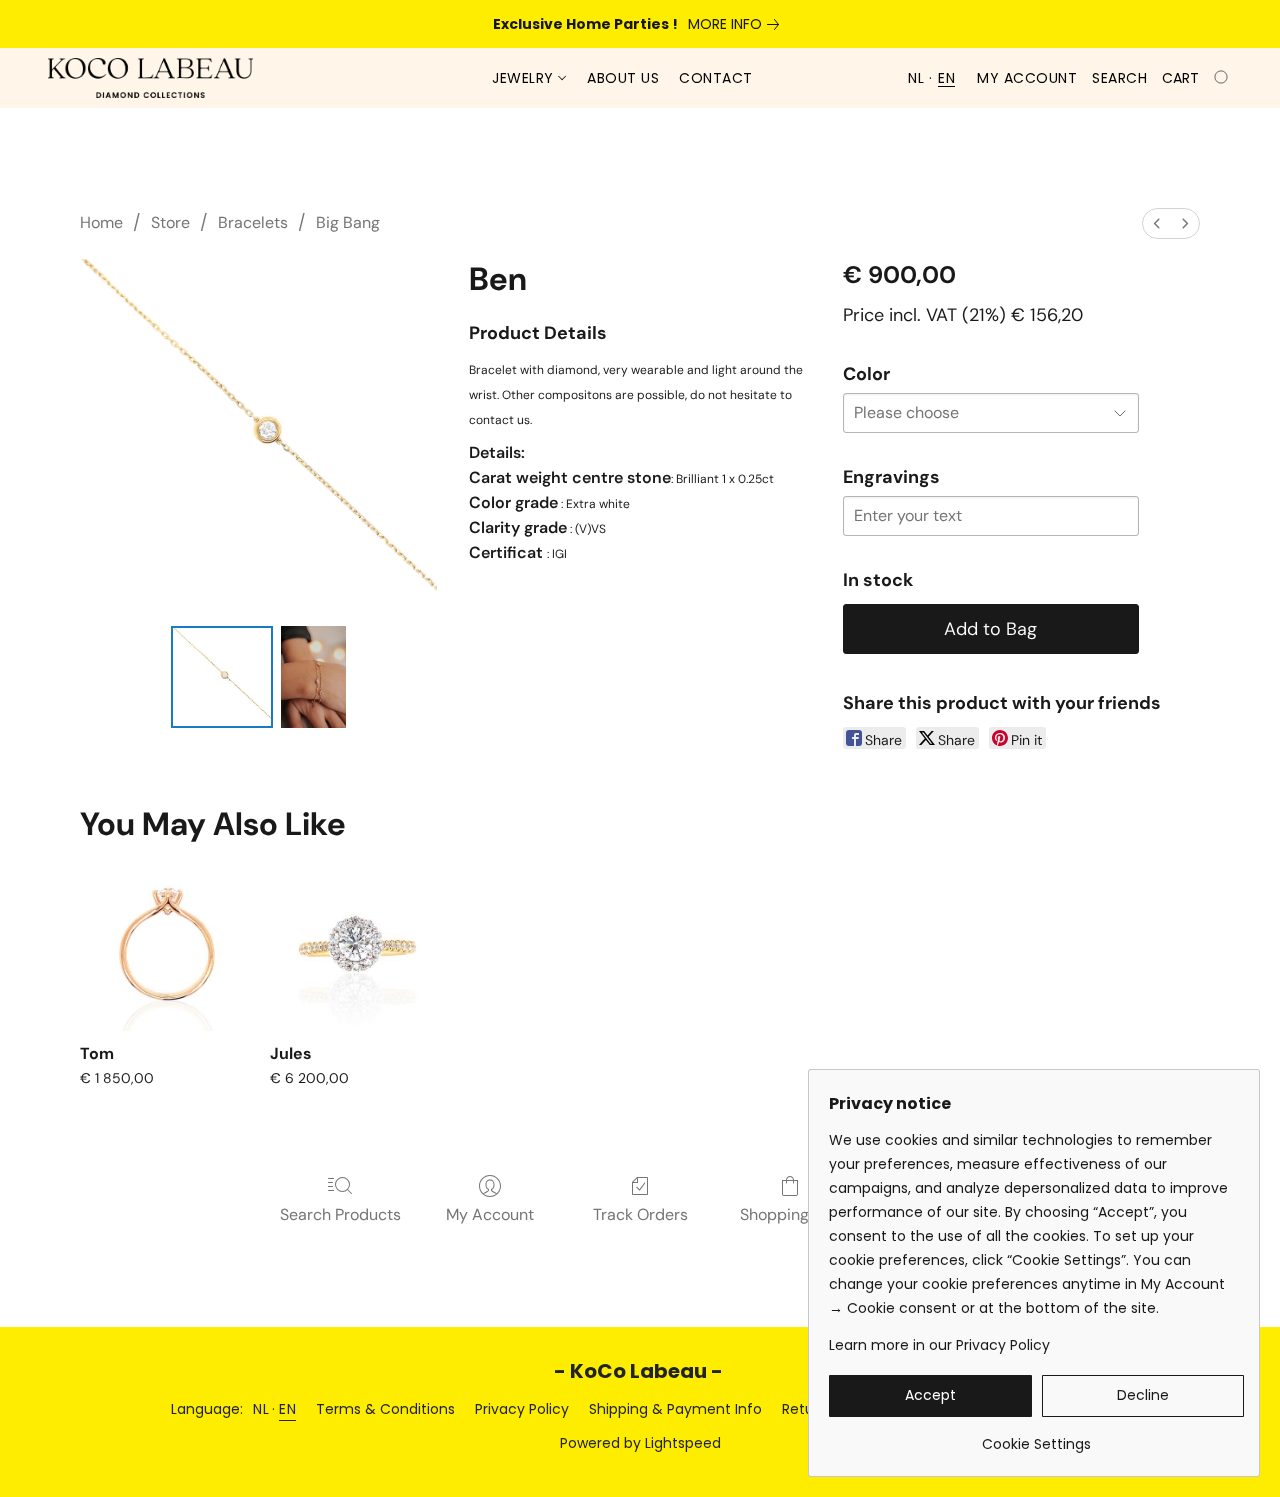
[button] (150, 78)
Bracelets (253, 222)
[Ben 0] (222, 677)
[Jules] (356, 943)
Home (101, 222)
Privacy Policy (522, 1409)
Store (170, 222)
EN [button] (946, 78)
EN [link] (287, 1409)
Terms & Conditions (385, 1409)
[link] (737, 24)
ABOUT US (623, 78)
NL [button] (916, 78)
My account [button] (1027, 78)
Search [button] (1119, 78)
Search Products (340, 1214)
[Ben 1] (313, 677)
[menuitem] (1157, 223)
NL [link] (261, 1409)
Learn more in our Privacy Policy (939, 1345)
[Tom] (166, 943)
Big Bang (348, 222)
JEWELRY (525, 78)
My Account (490, 1214)
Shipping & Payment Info (675, 1409)
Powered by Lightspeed (640, 1443)
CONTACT (716, 78)
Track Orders (640, 1214)
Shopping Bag (790, 1214)
